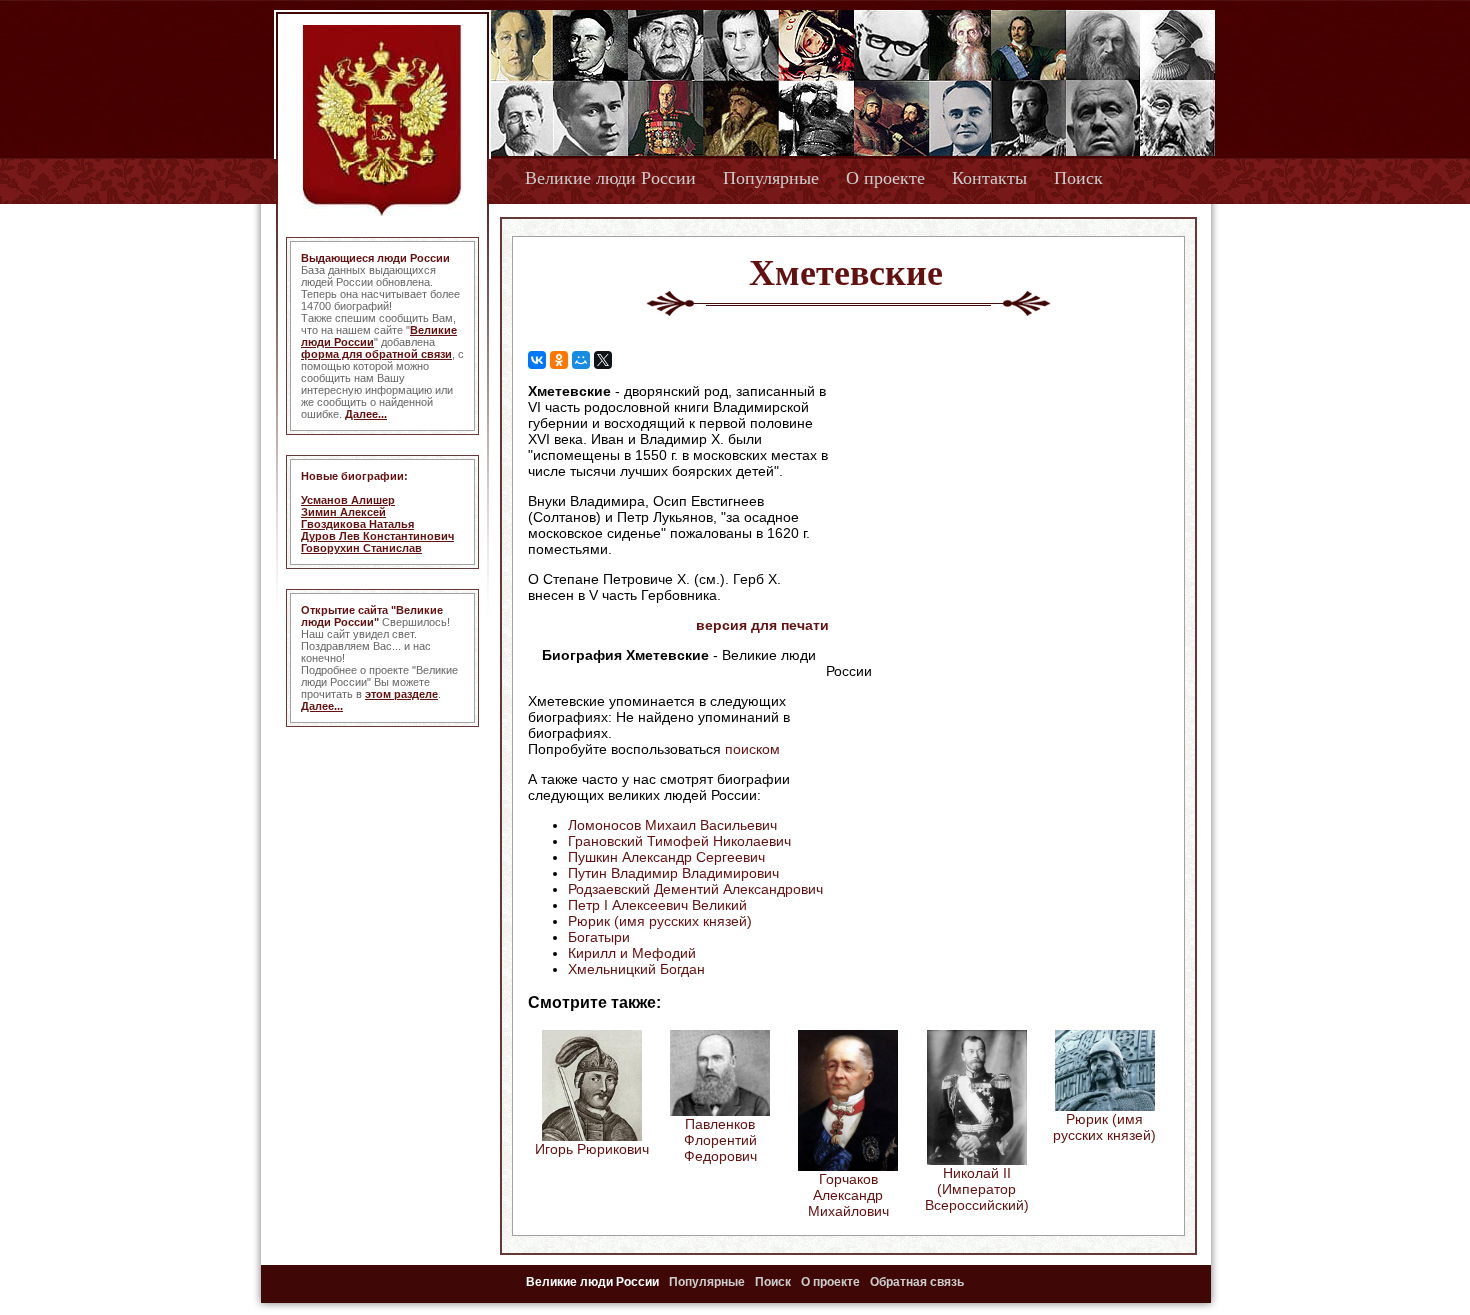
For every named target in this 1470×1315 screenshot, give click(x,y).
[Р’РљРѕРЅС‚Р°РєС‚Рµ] (537, 360)
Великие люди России (610, 178)
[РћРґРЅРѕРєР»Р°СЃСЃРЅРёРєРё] (559, 360)
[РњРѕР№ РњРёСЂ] (581, 360)
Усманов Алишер (348, 500)
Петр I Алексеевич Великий (657, 905)
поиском (752, 749)
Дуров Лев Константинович (377, 536)
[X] (603, 360)
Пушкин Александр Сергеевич (666, 857)
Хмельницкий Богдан (636, 969)
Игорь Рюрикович (592, 1149)
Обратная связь (917, 1282)
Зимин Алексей (343, 512)
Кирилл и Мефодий (632, 953)
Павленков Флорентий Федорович (720, 1140)
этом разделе (401, 694)
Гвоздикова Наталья (357, 524)
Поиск (1078, 178)
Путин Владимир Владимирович (673, 873)
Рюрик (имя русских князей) (660, 921)
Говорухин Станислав (361, 548)
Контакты (989, 178)
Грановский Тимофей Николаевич (679, 841)
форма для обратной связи (376, 354)
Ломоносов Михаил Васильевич (672, 825)
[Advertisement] (999, 511)
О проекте (885, 178)
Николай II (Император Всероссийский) (977, 1189)
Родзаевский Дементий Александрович (695, 889)
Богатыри (599, 937)
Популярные (771, 178)
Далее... (366, 414)
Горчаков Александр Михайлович (848, 1195)
